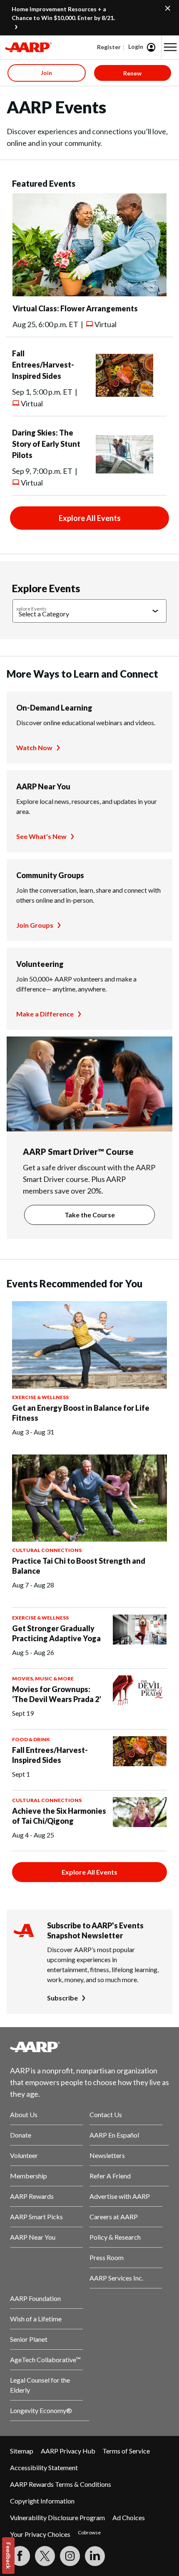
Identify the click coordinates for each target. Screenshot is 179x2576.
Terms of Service (126, 2451)
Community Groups (50, 875)
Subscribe (62, 1998)
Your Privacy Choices (40, 2534)
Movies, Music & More (43, 1679)
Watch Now (34, 747)
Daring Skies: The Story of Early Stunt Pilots (46, 444)
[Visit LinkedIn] (95, 2556)
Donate (21, 2135)
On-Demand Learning (54, 708)
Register (109, 47)
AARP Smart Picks (36, 2217)
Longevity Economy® (41, 2410)
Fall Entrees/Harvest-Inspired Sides (43, 365)
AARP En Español (114, 2135)
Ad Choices (129, 2517)
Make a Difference (45, 1014)
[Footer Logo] (89, 2047)
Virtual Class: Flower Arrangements (75, 308)
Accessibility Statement (44, 2467)
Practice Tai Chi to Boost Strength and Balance (79, 1566)
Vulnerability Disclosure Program (57, 2517)
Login (136, 46)
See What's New (41, 836)
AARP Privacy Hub (68, 2451)
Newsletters (107, 2155)
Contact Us (106, 2114)
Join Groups (35, 925)
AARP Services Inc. (116, 2278)
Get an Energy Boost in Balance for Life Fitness (81, 1413)
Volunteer (24, 2155)
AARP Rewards (32, 2196)
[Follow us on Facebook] (20, 2556)
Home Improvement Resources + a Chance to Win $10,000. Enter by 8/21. (63, 13)
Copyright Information (42, 2501)
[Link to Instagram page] (70, 2556)
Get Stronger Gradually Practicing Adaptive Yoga (56, 1633)
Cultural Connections (47, 1550)
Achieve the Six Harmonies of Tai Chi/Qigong (59, 1816)
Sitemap (22, 2451)
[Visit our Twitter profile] (45, 2556)
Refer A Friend (110, 2176)
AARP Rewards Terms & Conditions (61, 2484)
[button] (170, 47)
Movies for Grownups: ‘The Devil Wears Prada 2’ (57, 1694)
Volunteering (40, 964)
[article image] (89, 294)
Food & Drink (31, 1739)
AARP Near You (43, 786)
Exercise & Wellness (40, 1397)
